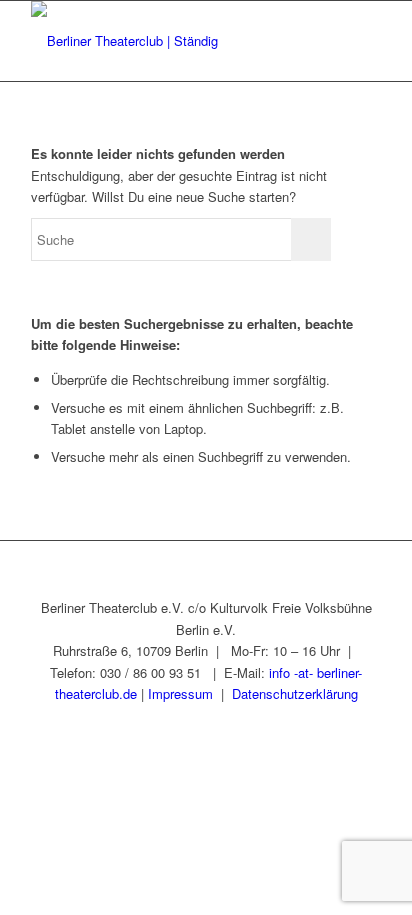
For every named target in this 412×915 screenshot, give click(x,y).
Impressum (180, 693)
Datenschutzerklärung (295, 693)
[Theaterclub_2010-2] (171, 41)
